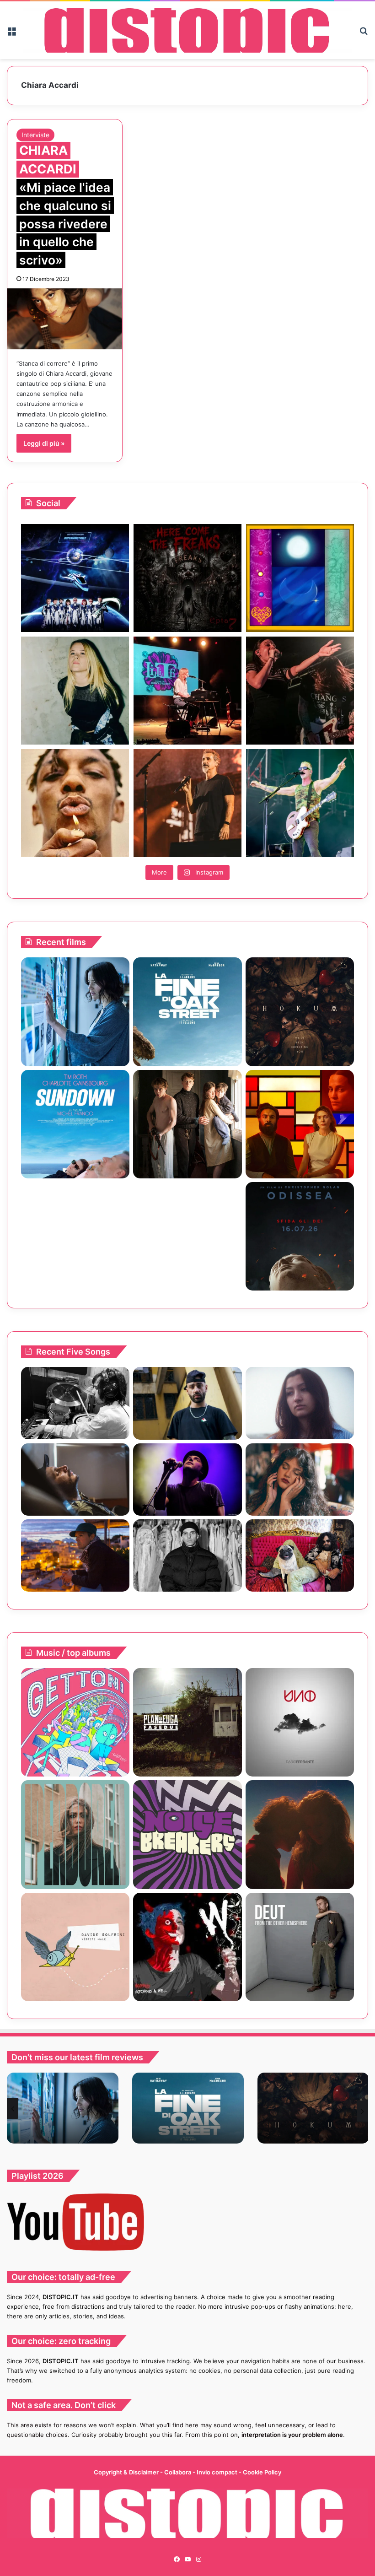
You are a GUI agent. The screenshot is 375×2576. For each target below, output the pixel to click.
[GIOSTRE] (75, 1722)
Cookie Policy (262, 2472)
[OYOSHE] (187, 1403)
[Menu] (11, 34)
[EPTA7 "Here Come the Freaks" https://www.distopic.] (187, 578)
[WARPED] (187, 1947)
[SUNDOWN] (75, 1124)
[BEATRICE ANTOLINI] (75, 1834)
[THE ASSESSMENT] (300, 1124)
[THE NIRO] (187, 1480)
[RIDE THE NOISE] (75, 1403)
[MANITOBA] (300, 1834)
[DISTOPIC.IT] (187, 30)
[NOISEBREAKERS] (187, 1834)
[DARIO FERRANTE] (300, 1722)
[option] (63, 2108)
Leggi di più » (44, 443)
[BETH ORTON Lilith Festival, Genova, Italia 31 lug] (187, 691)
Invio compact (218, 2472)
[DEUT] (300, 1947)
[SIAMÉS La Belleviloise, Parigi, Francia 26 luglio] (300, 691)
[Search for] (364, 34)
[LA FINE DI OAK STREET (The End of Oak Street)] (187, 1012)
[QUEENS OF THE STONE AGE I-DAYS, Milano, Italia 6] (300, 803)
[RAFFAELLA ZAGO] (300, 1480)
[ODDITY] (75, 1236)
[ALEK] (300, 1403)
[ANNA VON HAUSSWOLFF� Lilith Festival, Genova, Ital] (75, 691)
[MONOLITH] (75, 1012)
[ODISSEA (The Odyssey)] (300, 1236)
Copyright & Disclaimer (126, 2472)
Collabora (178, 2472)
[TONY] (187, 1236)
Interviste (35, 135)
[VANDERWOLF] (300, 1555)
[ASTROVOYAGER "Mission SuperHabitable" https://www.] (75, 578)
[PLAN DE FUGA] (187, 1722)
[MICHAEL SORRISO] (187, 1555)
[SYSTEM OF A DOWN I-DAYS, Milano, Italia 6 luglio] (187, 803)
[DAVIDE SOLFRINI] (75, 1947)
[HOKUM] (300, 1012)
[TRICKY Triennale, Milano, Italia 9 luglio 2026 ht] (75, 803)
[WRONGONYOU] (75, 1480)
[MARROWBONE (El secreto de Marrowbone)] (187, 1124)
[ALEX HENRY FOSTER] (75, 1555)
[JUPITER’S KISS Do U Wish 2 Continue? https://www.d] (300, 578)
